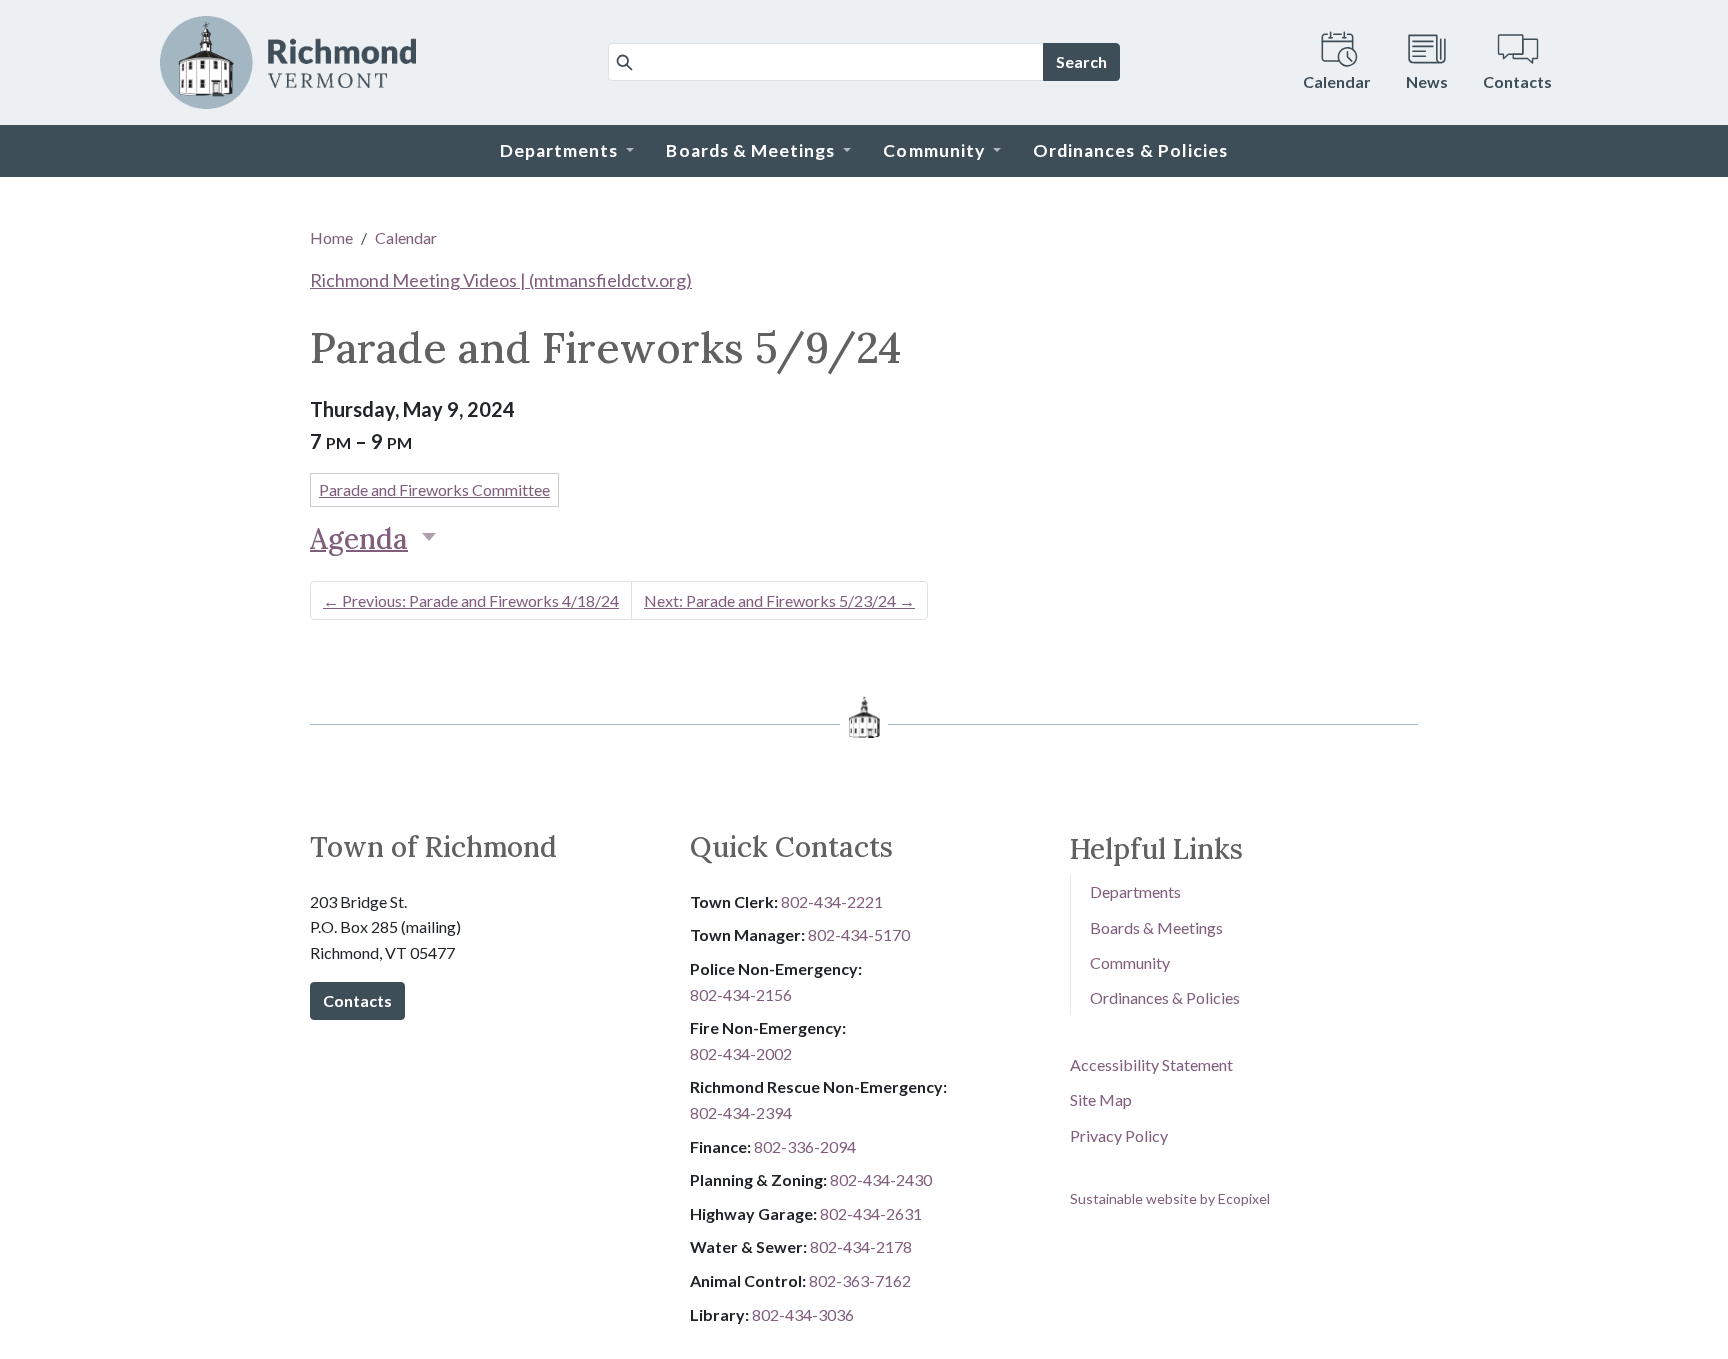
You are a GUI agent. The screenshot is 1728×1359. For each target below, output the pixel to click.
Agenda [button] (359, 539)
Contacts (357, 1000)
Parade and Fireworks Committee (434, 489)
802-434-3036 (803, 1314)
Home (331, 237)
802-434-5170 (859, 934)
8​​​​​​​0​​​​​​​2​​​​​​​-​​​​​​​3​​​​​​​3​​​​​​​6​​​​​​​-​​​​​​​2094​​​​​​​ (805, 1146)
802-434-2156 (741, 994)
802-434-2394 (741, 1112)
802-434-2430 (881, 1179)
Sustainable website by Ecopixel (1170, 1198)
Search (1081, 61)
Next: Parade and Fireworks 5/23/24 (779, 600)
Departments (1135, 891)
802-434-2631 (871, 1213)
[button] (567, 151)
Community (1130, 962)
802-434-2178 (861, 1246)
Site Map (1101, 1099)
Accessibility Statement (1151, 1064)
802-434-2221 (832, 901)
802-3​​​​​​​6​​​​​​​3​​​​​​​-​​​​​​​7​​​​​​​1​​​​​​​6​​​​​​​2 (860, 1280)
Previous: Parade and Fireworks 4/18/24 (471, 600)
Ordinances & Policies (1165, 997)
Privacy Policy (1119, 1135)
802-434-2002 (741, 1053)
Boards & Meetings (1156, 927)
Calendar (406, 237)
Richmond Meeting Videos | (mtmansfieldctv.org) (501, 280)
